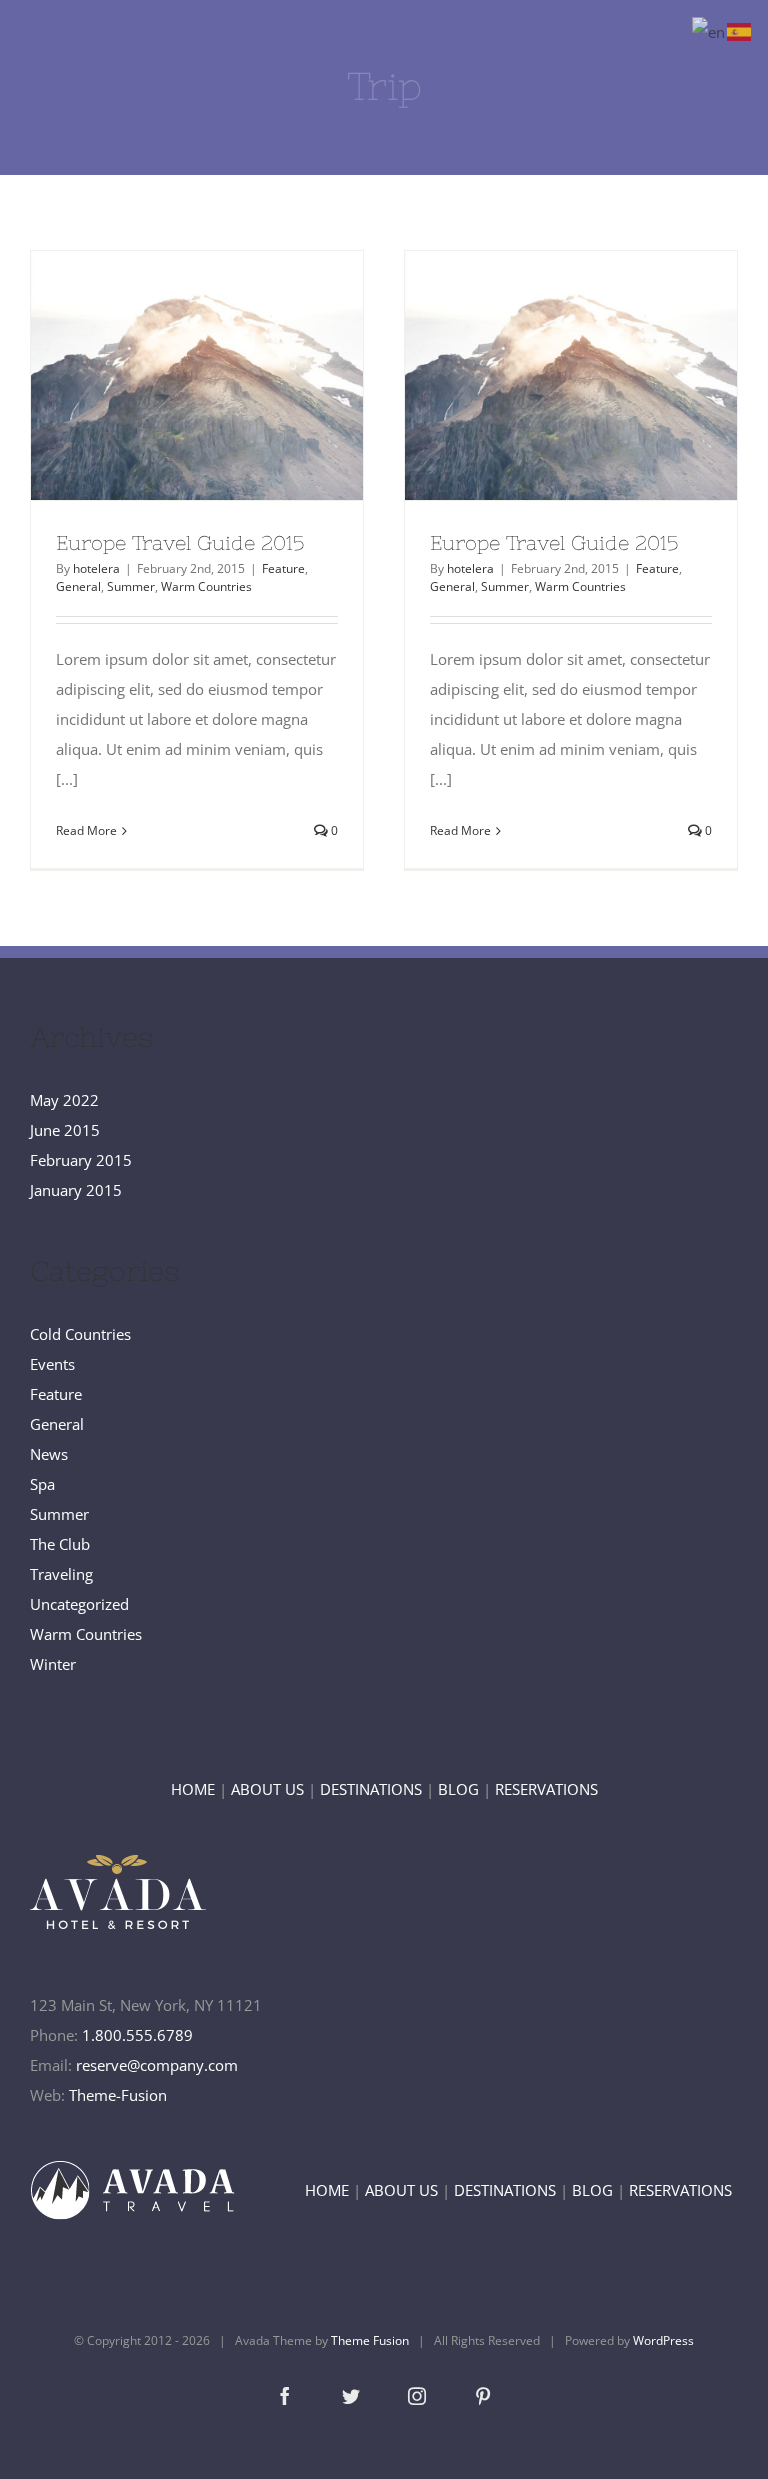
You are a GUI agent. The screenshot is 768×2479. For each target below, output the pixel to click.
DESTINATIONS (371, 1789)
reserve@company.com (157, 2065)
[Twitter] (351, 2396)
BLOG (458, 1789)
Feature (283, 568)
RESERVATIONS (546, 1789)
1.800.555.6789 (137, 2035)
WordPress (663, 2340)
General (78, 586)
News (49, 1454)
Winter (53, 1664)
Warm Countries (206, 586)
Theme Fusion (370, 2340)
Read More (86, 830)
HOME (193, 1789)
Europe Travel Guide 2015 (160, 376)
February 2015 (81, 1160)
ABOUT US (267, 1789)
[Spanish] (740, 30)
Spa (42, 1484)
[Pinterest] (483, 2396)
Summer (131, 586)
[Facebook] (285, 2396)
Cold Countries (80, 1334)
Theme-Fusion (118, 2095)
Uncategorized (79, 1604)
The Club (60, 1544)
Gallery (233, 376)
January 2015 (76, 1190)
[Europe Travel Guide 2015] (197, 375)
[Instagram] (417, 2396)
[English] (709, 30)
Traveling (61, 1574)
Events (52, 1364)
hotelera (96, 568)
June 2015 (65, 1130)
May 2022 (64, 1100)
